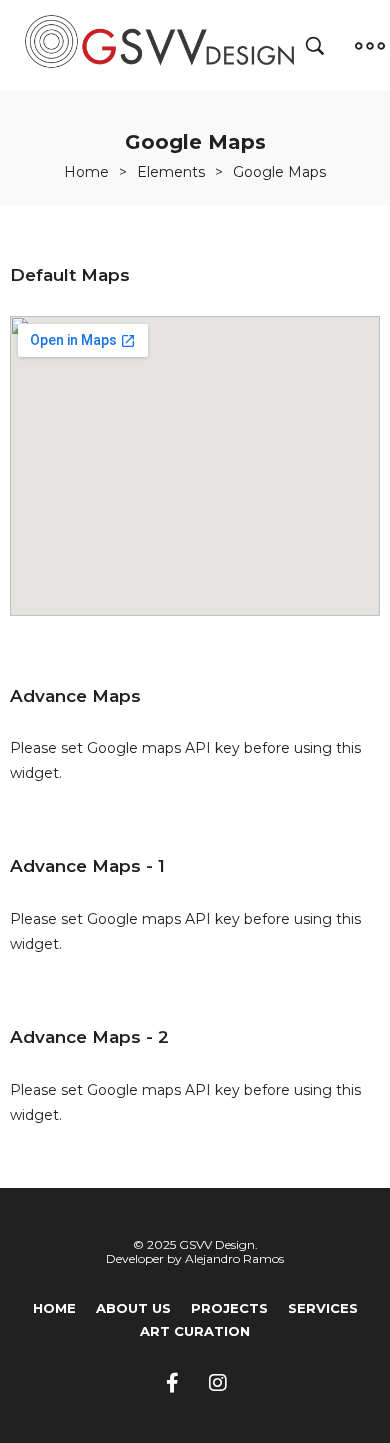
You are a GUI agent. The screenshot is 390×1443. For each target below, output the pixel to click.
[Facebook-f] (173, 1383)
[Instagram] (218, 1383)
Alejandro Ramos (234, 1258)
